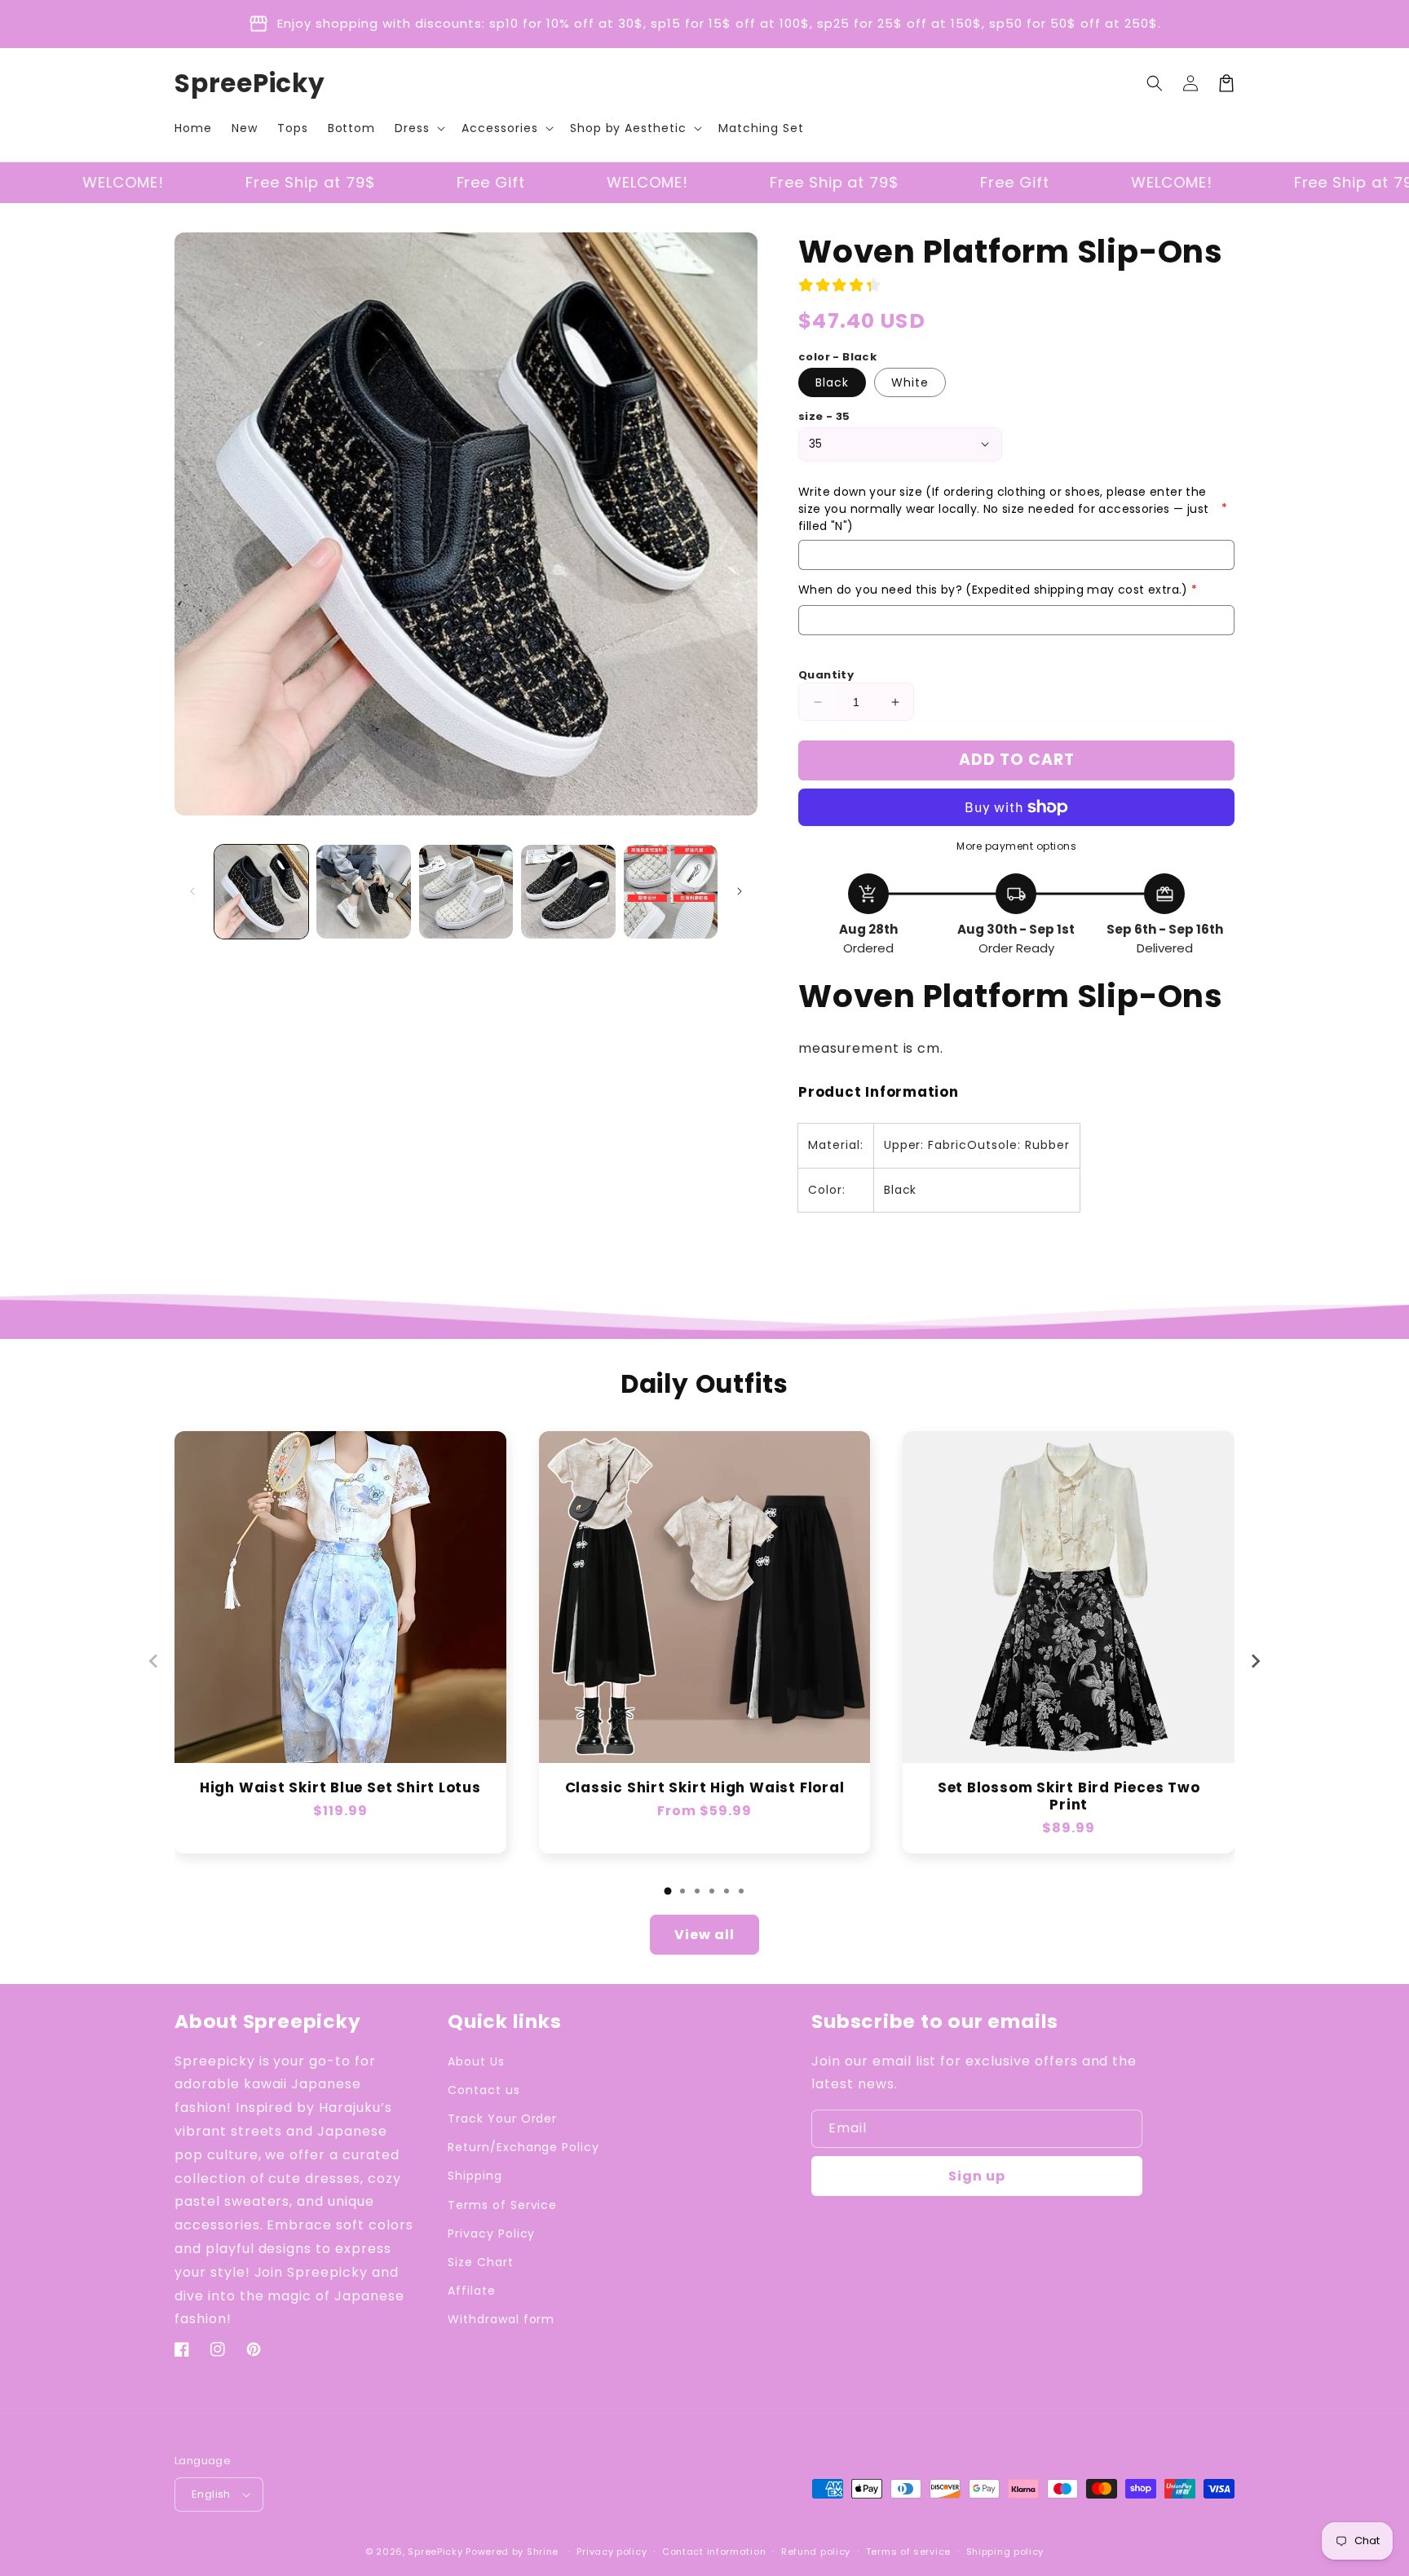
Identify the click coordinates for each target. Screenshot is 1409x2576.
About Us (476, 2061)
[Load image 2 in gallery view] (363, 892)
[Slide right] (740, 891)
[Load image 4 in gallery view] (568, 892)
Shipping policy (1005, 2552)
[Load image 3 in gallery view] (466, 892)
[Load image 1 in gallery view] (261, 892)
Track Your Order (502, 2119)
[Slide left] (192, 891)
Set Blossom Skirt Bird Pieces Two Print (1069, 1796)
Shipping (475, 2176)
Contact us (484, 2090)
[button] (418, 128)
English (211, 2494)
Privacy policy (612, 2552)
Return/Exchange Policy (523, 2147)
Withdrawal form (501, 2319)
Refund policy (816, 2552)
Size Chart (481, 2262)
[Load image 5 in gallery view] (671, 892)
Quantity (826, 675)
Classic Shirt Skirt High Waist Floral (705, 1788)
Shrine (543, 2552)
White (910, 382)
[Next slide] (1255, 1661)
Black (832, 382)
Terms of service (908, 2552)
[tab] (668, 1891)
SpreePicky (435, 2552)
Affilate (472, 2291)
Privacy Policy (491, 2234)
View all (704, 1935)
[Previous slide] (154, 1661)
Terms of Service (502, 2205)
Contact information (714, 2552)
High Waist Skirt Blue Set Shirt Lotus (340, 1788)
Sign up (977, 2176)
